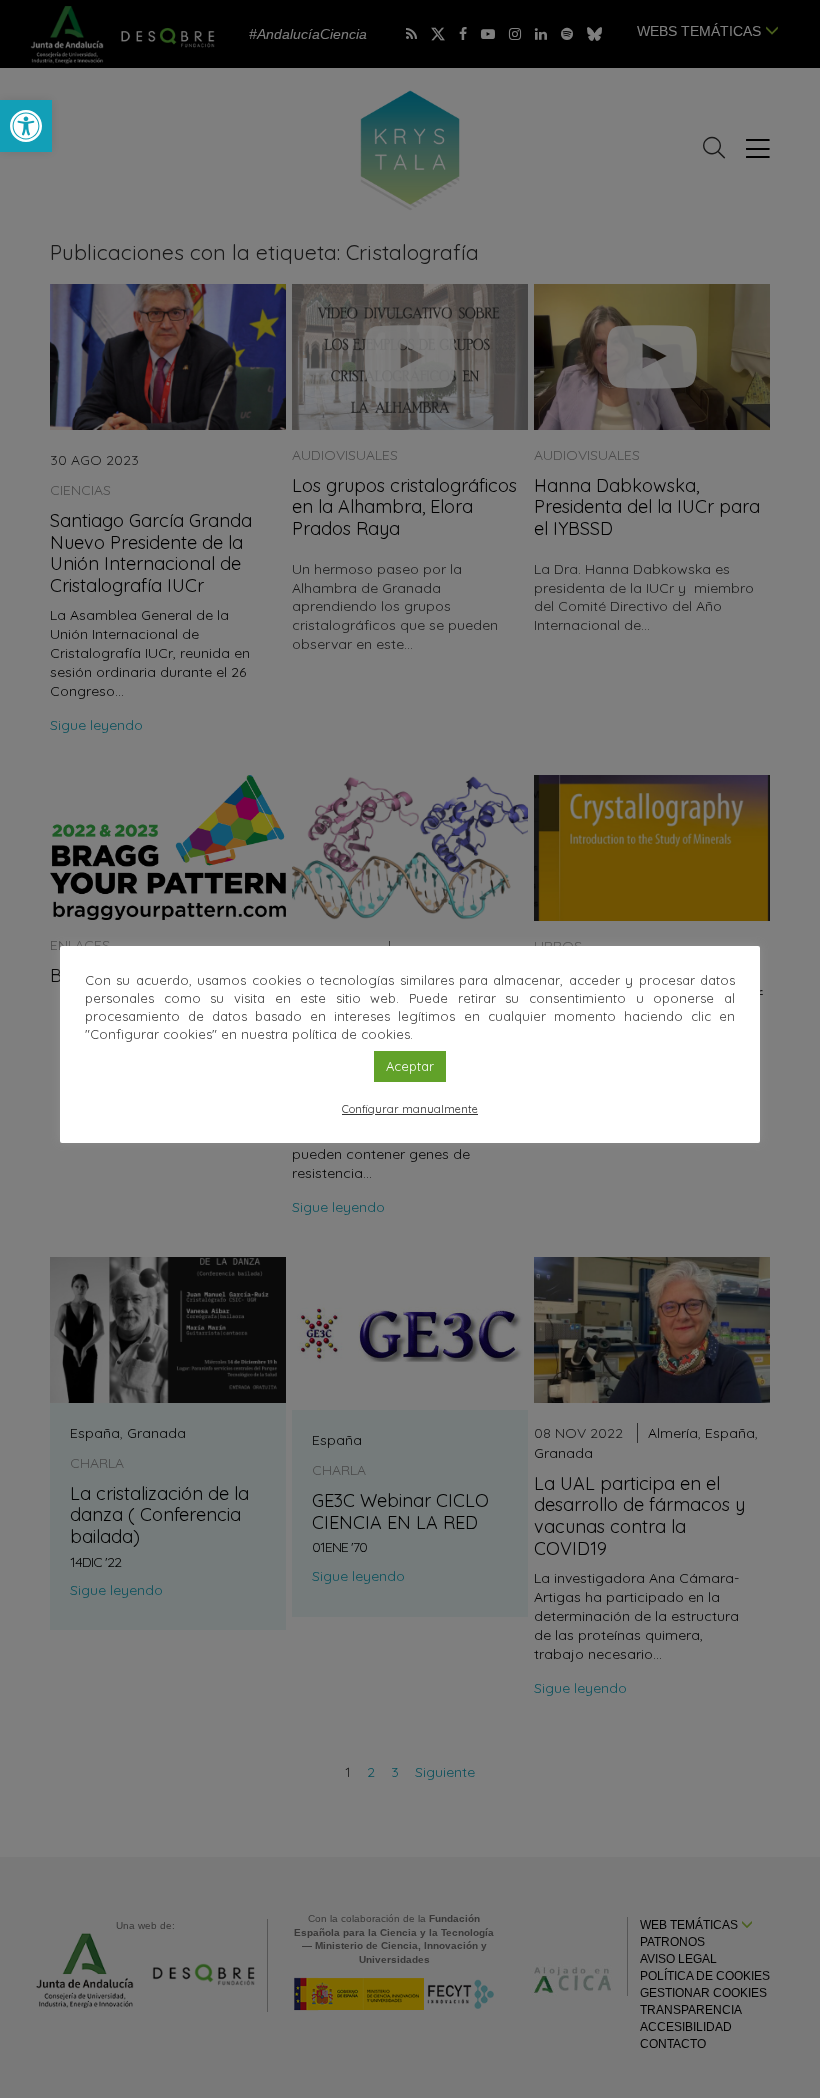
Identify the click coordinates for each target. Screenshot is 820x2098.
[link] (26, 126)
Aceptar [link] (410, 1066)
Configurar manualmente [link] (410, 1109)
